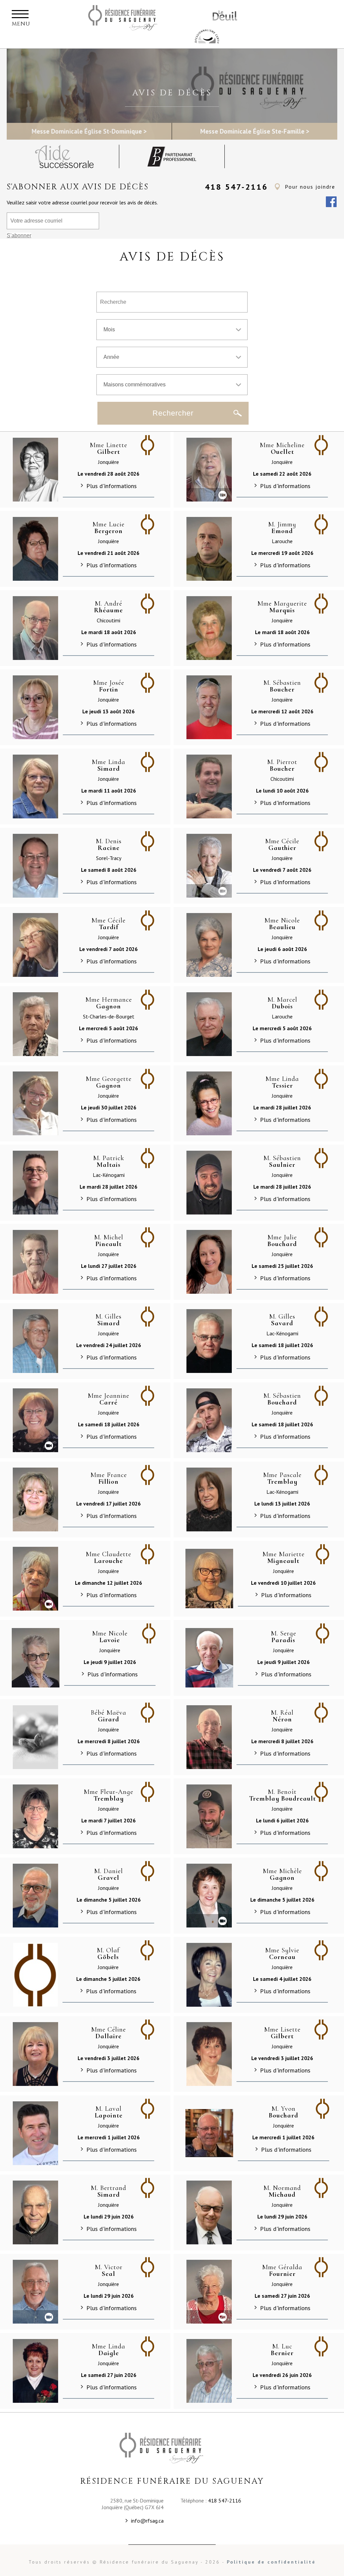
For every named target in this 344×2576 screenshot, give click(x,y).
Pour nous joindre (310, 187)
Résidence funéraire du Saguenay (132, 18)
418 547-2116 (236, 187)
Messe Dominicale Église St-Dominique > (89, 131)
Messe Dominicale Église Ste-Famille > (255, 131)
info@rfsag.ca (147, 2521)
